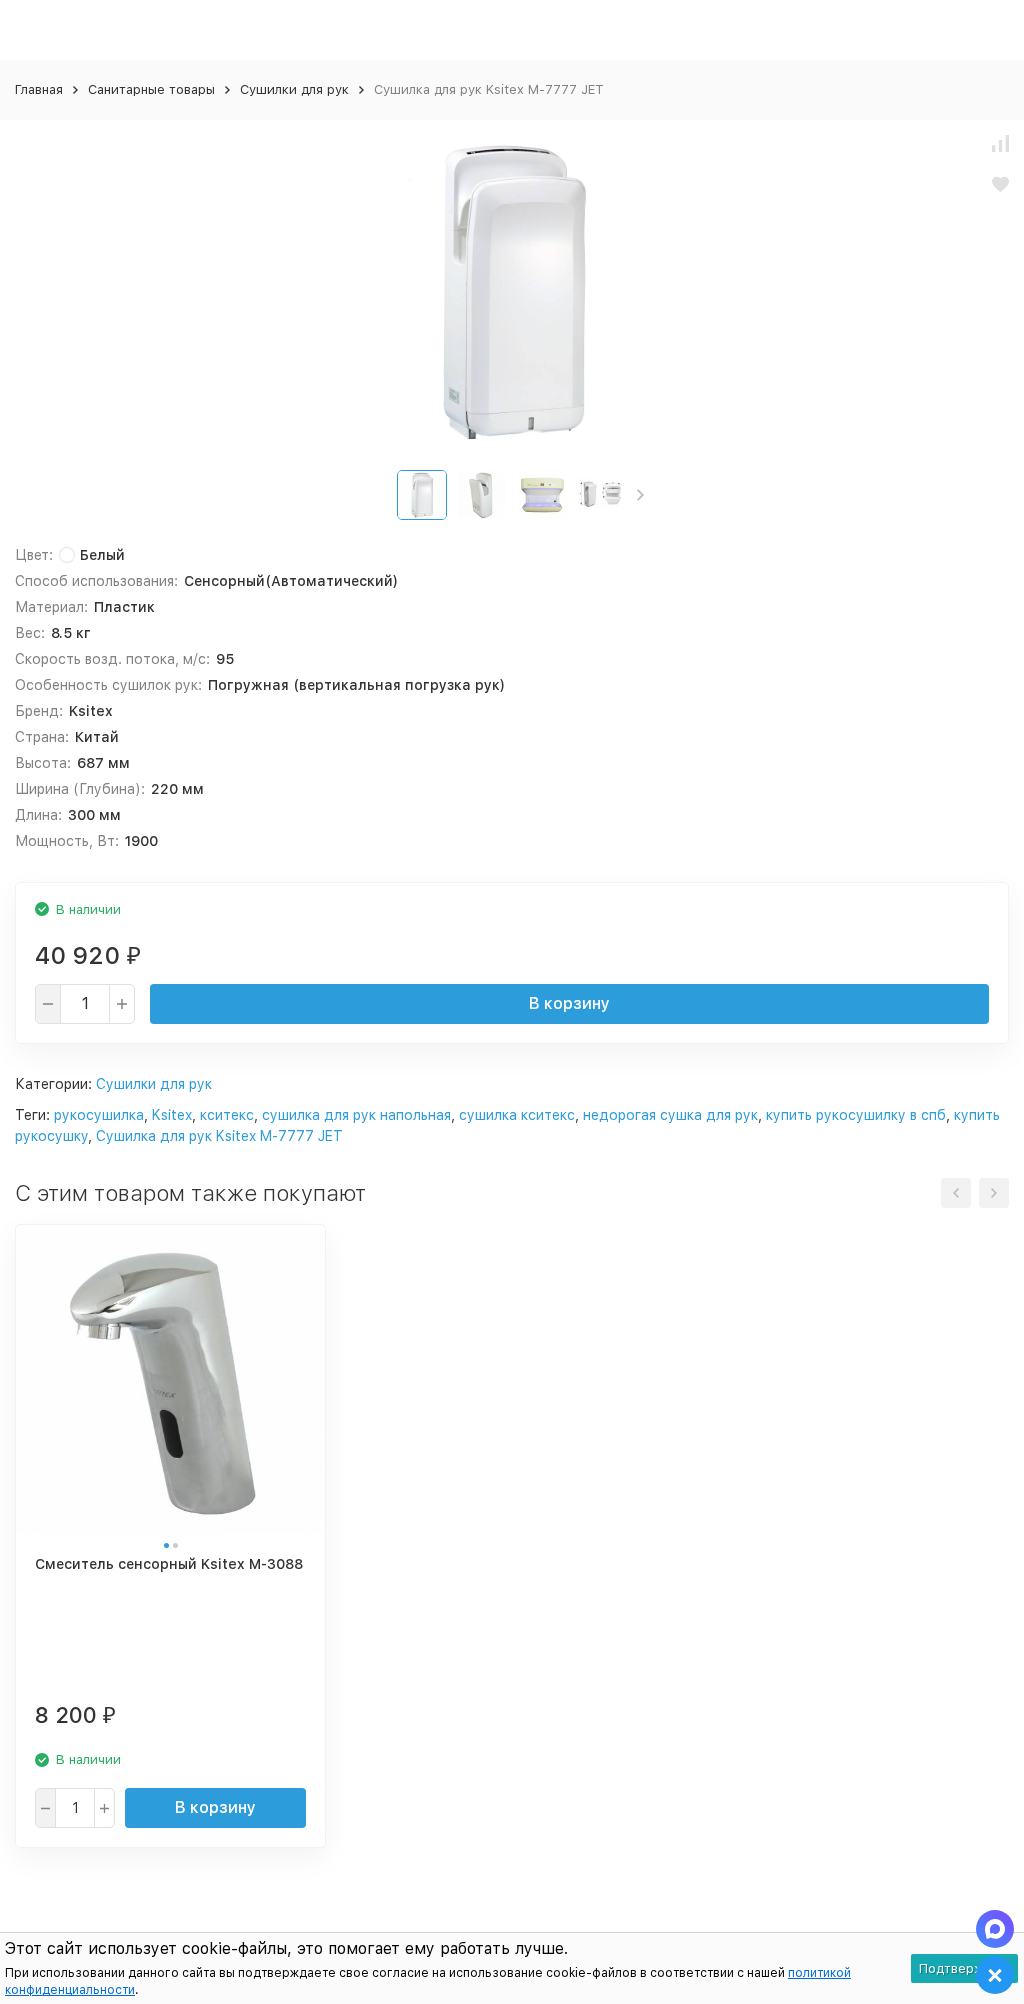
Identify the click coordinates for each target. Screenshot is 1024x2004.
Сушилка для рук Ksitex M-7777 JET (219, 1136)
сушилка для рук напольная (356, 1115)
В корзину (569, 1003)
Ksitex (172, 1115)
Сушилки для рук (294, 89)
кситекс (227, 1115)
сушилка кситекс (517, 1115)
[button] (640, 495)
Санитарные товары (151, 89)
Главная (39, 89)
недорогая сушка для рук (670, 1115)
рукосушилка (99, 1115)
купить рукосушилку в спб (856, 1115)
